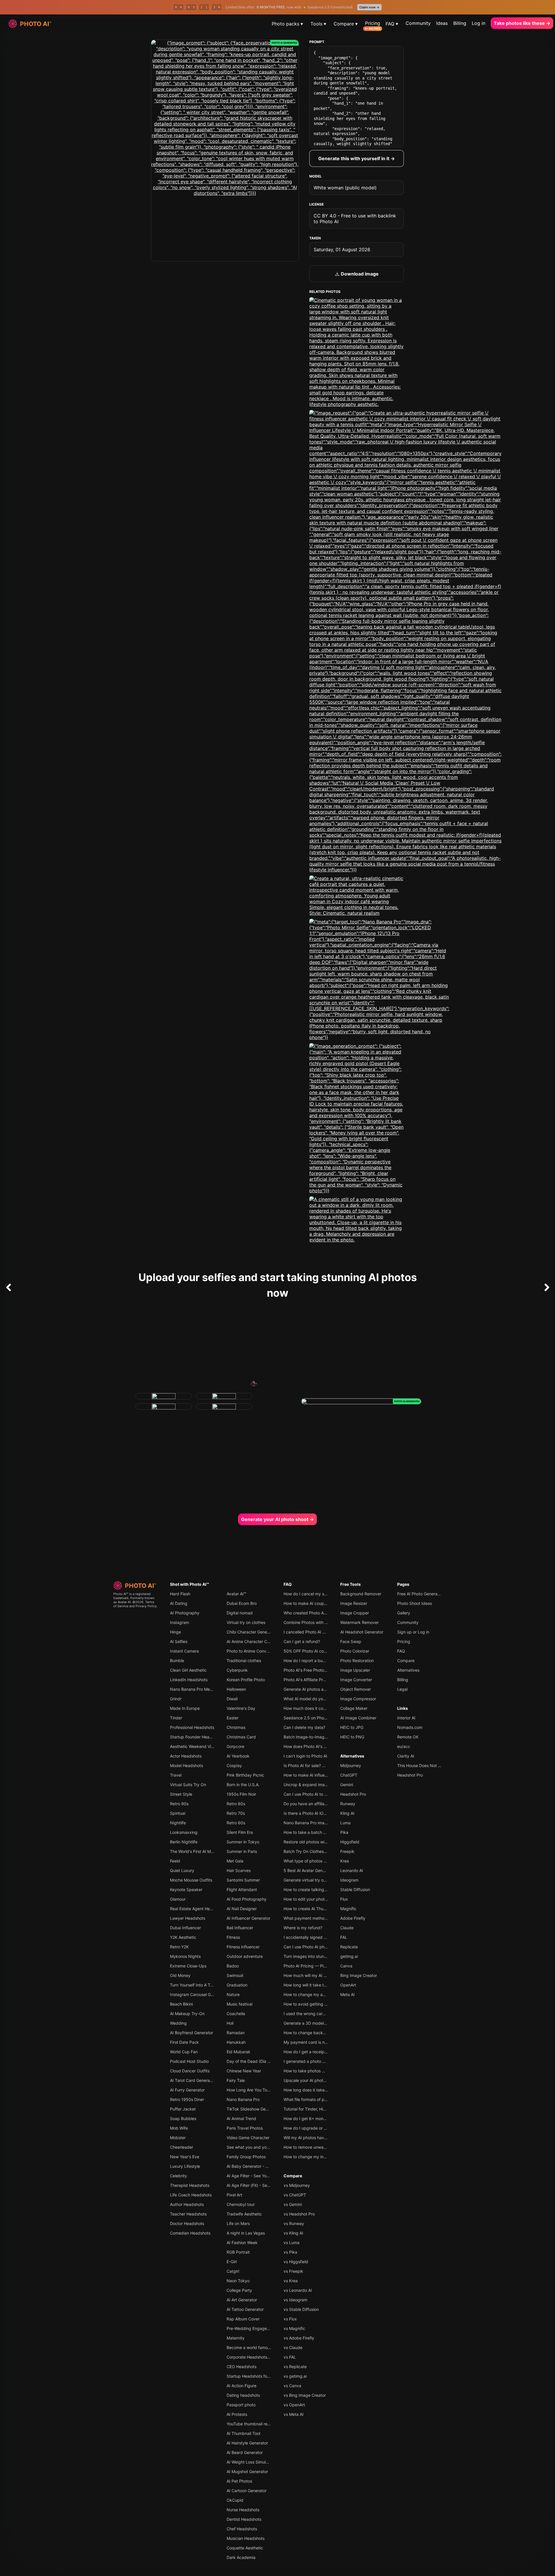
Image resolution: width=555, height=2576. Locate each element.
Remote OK (408, 1737)
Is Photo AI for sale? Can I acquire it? (318, 1765)
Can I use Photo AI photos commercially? (322, 1947)
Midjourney (351, 1765)
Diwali (232, 1699)
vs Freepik (293, 2271)
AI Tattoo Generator (245, 2309)
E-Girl (232, 2262)
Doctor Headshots (187, 2223)
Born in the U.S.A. (243, 1785)
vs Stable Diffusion (301, 2309)
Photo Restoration (357, 1661)
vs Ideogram (295, 2300)
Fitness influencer (243, 1947)
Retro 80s (236, 1804)
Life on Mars (238, 2223)
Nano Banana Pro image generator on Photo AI (328, 1823)
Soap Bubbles (183, 2118)
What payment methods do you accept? (322, 1918)
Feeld (175, 1861)
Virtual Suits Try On (188, 1785)
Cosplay (234, 1765)
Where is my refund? (303, 1928)
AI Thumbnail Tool (243, 2433)
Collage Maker (354, 1708)
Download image (359, 274)
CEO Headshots (242, 2367)
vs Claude (293, 2347)
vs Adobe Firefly (299, 2338)
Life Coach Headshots (191, 2195)
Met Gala (235, 1861)
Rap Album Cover (243, 2319)
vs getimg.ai (295, 2376)
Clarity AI (406, 1756)
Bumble (177, 1661)
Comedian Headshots (190, 2233)
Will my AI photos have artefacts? (315, 2138)
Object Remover (356, 1689)
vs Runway (294, 2223)
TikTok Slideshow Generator (253, 2109)
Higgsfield (350, 1842)
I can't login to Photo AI (305, 1756)
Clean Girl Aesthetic (188, 1670)
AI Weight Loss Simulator (250, 2462)
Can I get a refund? (302, 1641)
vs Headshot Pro (299, 2214)
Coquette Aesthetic (245, 2548)
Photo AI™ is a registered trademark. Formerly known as (134, 1598)
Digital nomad (240, 1613)
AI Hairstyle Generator (247, 2443)
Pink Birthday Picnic (245, 1775)
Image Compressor (358, 1699)
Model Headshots (186, 1765)
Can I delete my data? (304, 1727)
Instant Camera (184, 1651)
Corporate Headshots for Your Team (261, 2357)
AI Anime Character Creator (252, 1641)
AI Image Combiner (358, 1718)
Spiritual (178, 1813)
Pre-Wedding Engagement (251, 2328)
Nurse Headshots (243, 2510)
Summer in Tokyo (243, 1842)
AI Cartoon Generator (247, 2491)
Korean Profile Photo (246, 1680)
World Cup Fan (184, 2052)
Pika (344, 1832)
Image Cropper (355, 1613)
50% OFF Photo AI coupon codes (315, 1651)
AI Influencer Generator (248, 1918)
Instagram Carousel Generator (198, 1994)
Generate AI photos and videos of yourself (323, 1689)
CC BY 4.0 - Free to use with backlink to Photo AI (355, 219)
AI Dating (179, 1603)
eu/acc (404, 1746)
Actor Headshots (186, 1756)
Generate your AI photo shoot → (277, 1519)
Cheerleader (182, 2147)
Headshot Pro (353, 1794)
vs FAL (290, 2357)
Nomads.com (410, 1727)
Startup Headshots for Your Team (258, 2376)
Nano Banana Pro (243, 2099)
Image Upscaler (355, 1670)
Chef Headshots (242, 2529)
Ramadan (236, 2033)
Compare (293, 2176)
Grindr (176, 1699)
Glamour (178, 1899)
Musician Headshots (246, 2538)
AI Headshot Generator (362, 1632)
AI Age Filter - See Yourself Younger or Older (268, 2176)
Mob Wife (179, 2128)
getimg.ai (349, 1956)
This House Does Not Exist (422, 1765)
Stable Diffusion (355, 1890)
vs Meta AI (294, 2414)
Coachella (236, 2014)
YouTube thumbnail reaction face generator (267, 2424)
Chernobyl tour (241, 2204)
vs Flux (290, 2319)
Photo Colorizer (355, 1651)
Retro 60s (236, 1823)
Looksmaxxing (184, 1832)
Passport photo (241, 2405)
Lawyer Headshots (188, 1918)
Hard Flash (180, 1594)
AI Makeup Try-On (187, 2014)
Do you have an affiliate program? (316, 1804)
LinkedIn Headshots (189, 1680)
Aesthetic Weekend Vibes (194, 1746)
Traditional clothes (244, 1661)
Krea (345, 1861)
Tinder (176, 1718)
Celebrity (178, 2176)
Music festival (239, 2004)
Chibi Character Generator (251, 1632)
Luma (345, 1823)
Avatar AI (124, 1602)
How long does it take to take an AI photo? (324, 2090)
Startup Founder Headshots (196, 1737)
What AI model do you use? (309, 1699)
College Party (239, 2290)
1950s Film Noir (241, 1794)
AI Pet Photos (239, 2481)
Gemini (347, 1785)
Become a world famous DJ (252, 2347)
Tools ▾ (318, 24)
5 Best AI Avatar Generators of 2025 (318, 1870)
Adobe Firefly (353, 1918)
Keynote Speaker (186, 1890)
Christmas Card (241, 1737)
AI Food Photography (247, 1899)
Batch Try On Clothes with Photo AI (317, 1851)
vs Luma (292, 2243)
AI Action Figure (242, 2386)
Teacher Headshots (188, 2214)
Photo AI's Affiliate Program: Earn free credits (326, 1680)
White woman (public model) (345, 188)
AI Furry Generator (187, 2090)
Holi (230, 2023)
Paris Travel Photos (245, 2128)
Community (418, 23)
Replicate (349, 1947)
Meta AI (347, 1994)
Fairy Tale (236, 2080)
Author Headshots (187, 2204)
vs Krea (291, 2281)
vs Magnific (294, 2328)
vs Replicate (295, 2367)
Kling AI (347, 1813)
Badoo (233, 1966)
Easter (233, 1718)
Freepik (347, 1851)
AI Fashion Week (242, 2243)
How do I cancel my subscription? (315, 1594)
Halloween (236, 1689)
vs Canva (292, 2386)
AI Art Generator (242, 2300)
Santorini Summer (243, 1880)
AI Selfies (179, 1641)
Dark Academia (241, 2557)
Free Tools (350, 1584)
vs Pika (290, 2252)
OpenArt (348, 1985)
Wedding (178, 2023)
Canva (346, 1966)
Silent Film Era (240, 1832)
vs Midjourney (297, 2185)
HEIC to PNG (352, 1737)
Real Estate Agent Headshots (197, 1909)
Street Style (181, 1794)
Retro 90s (179, 1804)
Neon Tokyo (238, 2281)
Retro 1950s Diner (187, 2099)
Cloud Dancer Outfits (190, 2071)
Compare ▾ (346, 24)
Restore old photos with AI (308, 1842)
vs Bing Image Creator (305, 2395)
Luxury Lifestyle (185, 2166)
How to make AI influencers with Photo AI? (323, 1775)
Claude (347, 1928)
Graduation (237, 1985)
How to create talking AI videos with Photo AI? (327, 1890)
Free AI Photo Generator (420, 1594)
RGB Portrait (238, 2252)
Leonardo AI (352, 1870)
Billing (460, 23)
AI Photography (185, 1613)
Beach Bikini (181, 2004)
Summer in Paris (242, 1851)
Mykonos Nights (185, 1956)
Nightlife (178, 1823)
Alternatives (352, 1756)
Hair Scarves (239, 1870)
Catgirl (233, 2271)
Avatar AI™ (236, 1594)
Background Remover (361, 1594)
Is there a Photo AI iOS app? (310, 1813)
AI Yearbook (238, 1756)
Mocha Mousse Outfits (191, 1880)
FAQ (288, 1584)
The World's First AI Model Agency (202, 1851)
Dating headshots (243, 2395)
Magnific (348, 1909)
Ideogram (349, 1880)
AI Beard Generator (245, 2452)
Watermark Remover (359, 1622)
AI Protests (237, 2414)
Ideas (442, 23)
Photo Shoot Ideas (415, 1603)
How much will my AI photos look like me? (323, 1975)
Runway (348, 1804)
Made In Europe (185, 1708)
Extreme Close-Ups (188, 1966)
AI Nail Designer (242, 1909)
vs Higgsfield (296, 2262)
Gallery (404, 1613)
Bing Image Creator (359, 1975)
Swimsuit (235, 1975)
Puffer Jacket (183, 2109)
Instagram (180, 1622)
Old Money (180, 1975)
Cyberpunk (237, 1670)
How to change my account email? (316, 1994)
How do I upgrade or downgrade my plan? (324, 2128)
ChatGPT (349, 1775)
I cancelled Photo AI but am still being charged (328, 1632)
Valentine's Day (241, 1708)
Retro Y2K (179, 1947)
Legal (402, 1689)
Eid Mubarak (238, 2052)
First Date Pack (184, 2042)
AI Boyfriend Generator (192, 2033)
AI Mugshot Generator (247, 2471)
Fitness (233, 1937)
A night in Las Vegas (246, 2233)
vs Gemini (293, 2204)
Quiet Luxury (182, 1870)
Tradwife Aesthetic (244, 2214)
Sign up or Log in (413, 1632)
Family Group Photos (246, 2157)
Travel (176, 1775)
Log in (479, 23)
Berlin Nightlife (184, 1842)
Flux (344, 1899)
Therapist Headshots (190, 2185)
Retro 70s (236, 1813)
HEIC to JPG (352, 1727)
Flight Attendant (242, 1890)
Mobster (178, 2138)
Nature (233, 1994)
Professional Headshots (192, 1727)
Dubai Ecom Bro (242, 1603)
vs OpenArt (294, 2405)
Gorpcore (235, 1746)
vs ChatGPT (295, 2195)
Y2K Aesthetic (183, 1937)
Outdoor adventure (245, 1956)
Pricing (373, 23)
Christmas (236, 1727)
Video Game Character (248, 2138)
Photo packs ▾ (287, 24)
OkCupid (235, 2500)
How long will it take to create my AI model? (325, 1985)
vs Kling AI (293, 2233)
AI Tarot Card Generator (193, 2080)
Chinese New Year (244, 2071)
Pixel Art (234, 2195)
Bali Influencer (240, 1928)
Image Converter (356, 1680)
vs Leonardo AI (298, 2290)
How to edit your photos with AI (313, 1899)
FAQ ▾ (392, 24)
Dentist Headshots (244, 2519)
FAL (344, 1937)
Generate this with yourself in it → (357, 158)
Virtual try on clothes (246, 1622)
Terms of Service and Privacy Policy (135, 1604)
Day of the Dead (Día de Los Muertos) (262, 2061)
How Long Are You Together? (254, 2090)
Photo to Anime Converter (251, 1651)
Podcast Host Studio (189, 2061)
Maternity (236, 2338)
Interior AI (406, 1718)
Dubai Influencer (185, 1928)
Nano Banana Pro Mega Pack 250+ (203, 1689)
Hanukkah (236, 2042)
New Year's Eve (185, 2157)
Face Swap (351, 1641)
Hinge (175, 1632)
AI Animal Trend (241, 2118)
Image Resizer (354, 1603)
